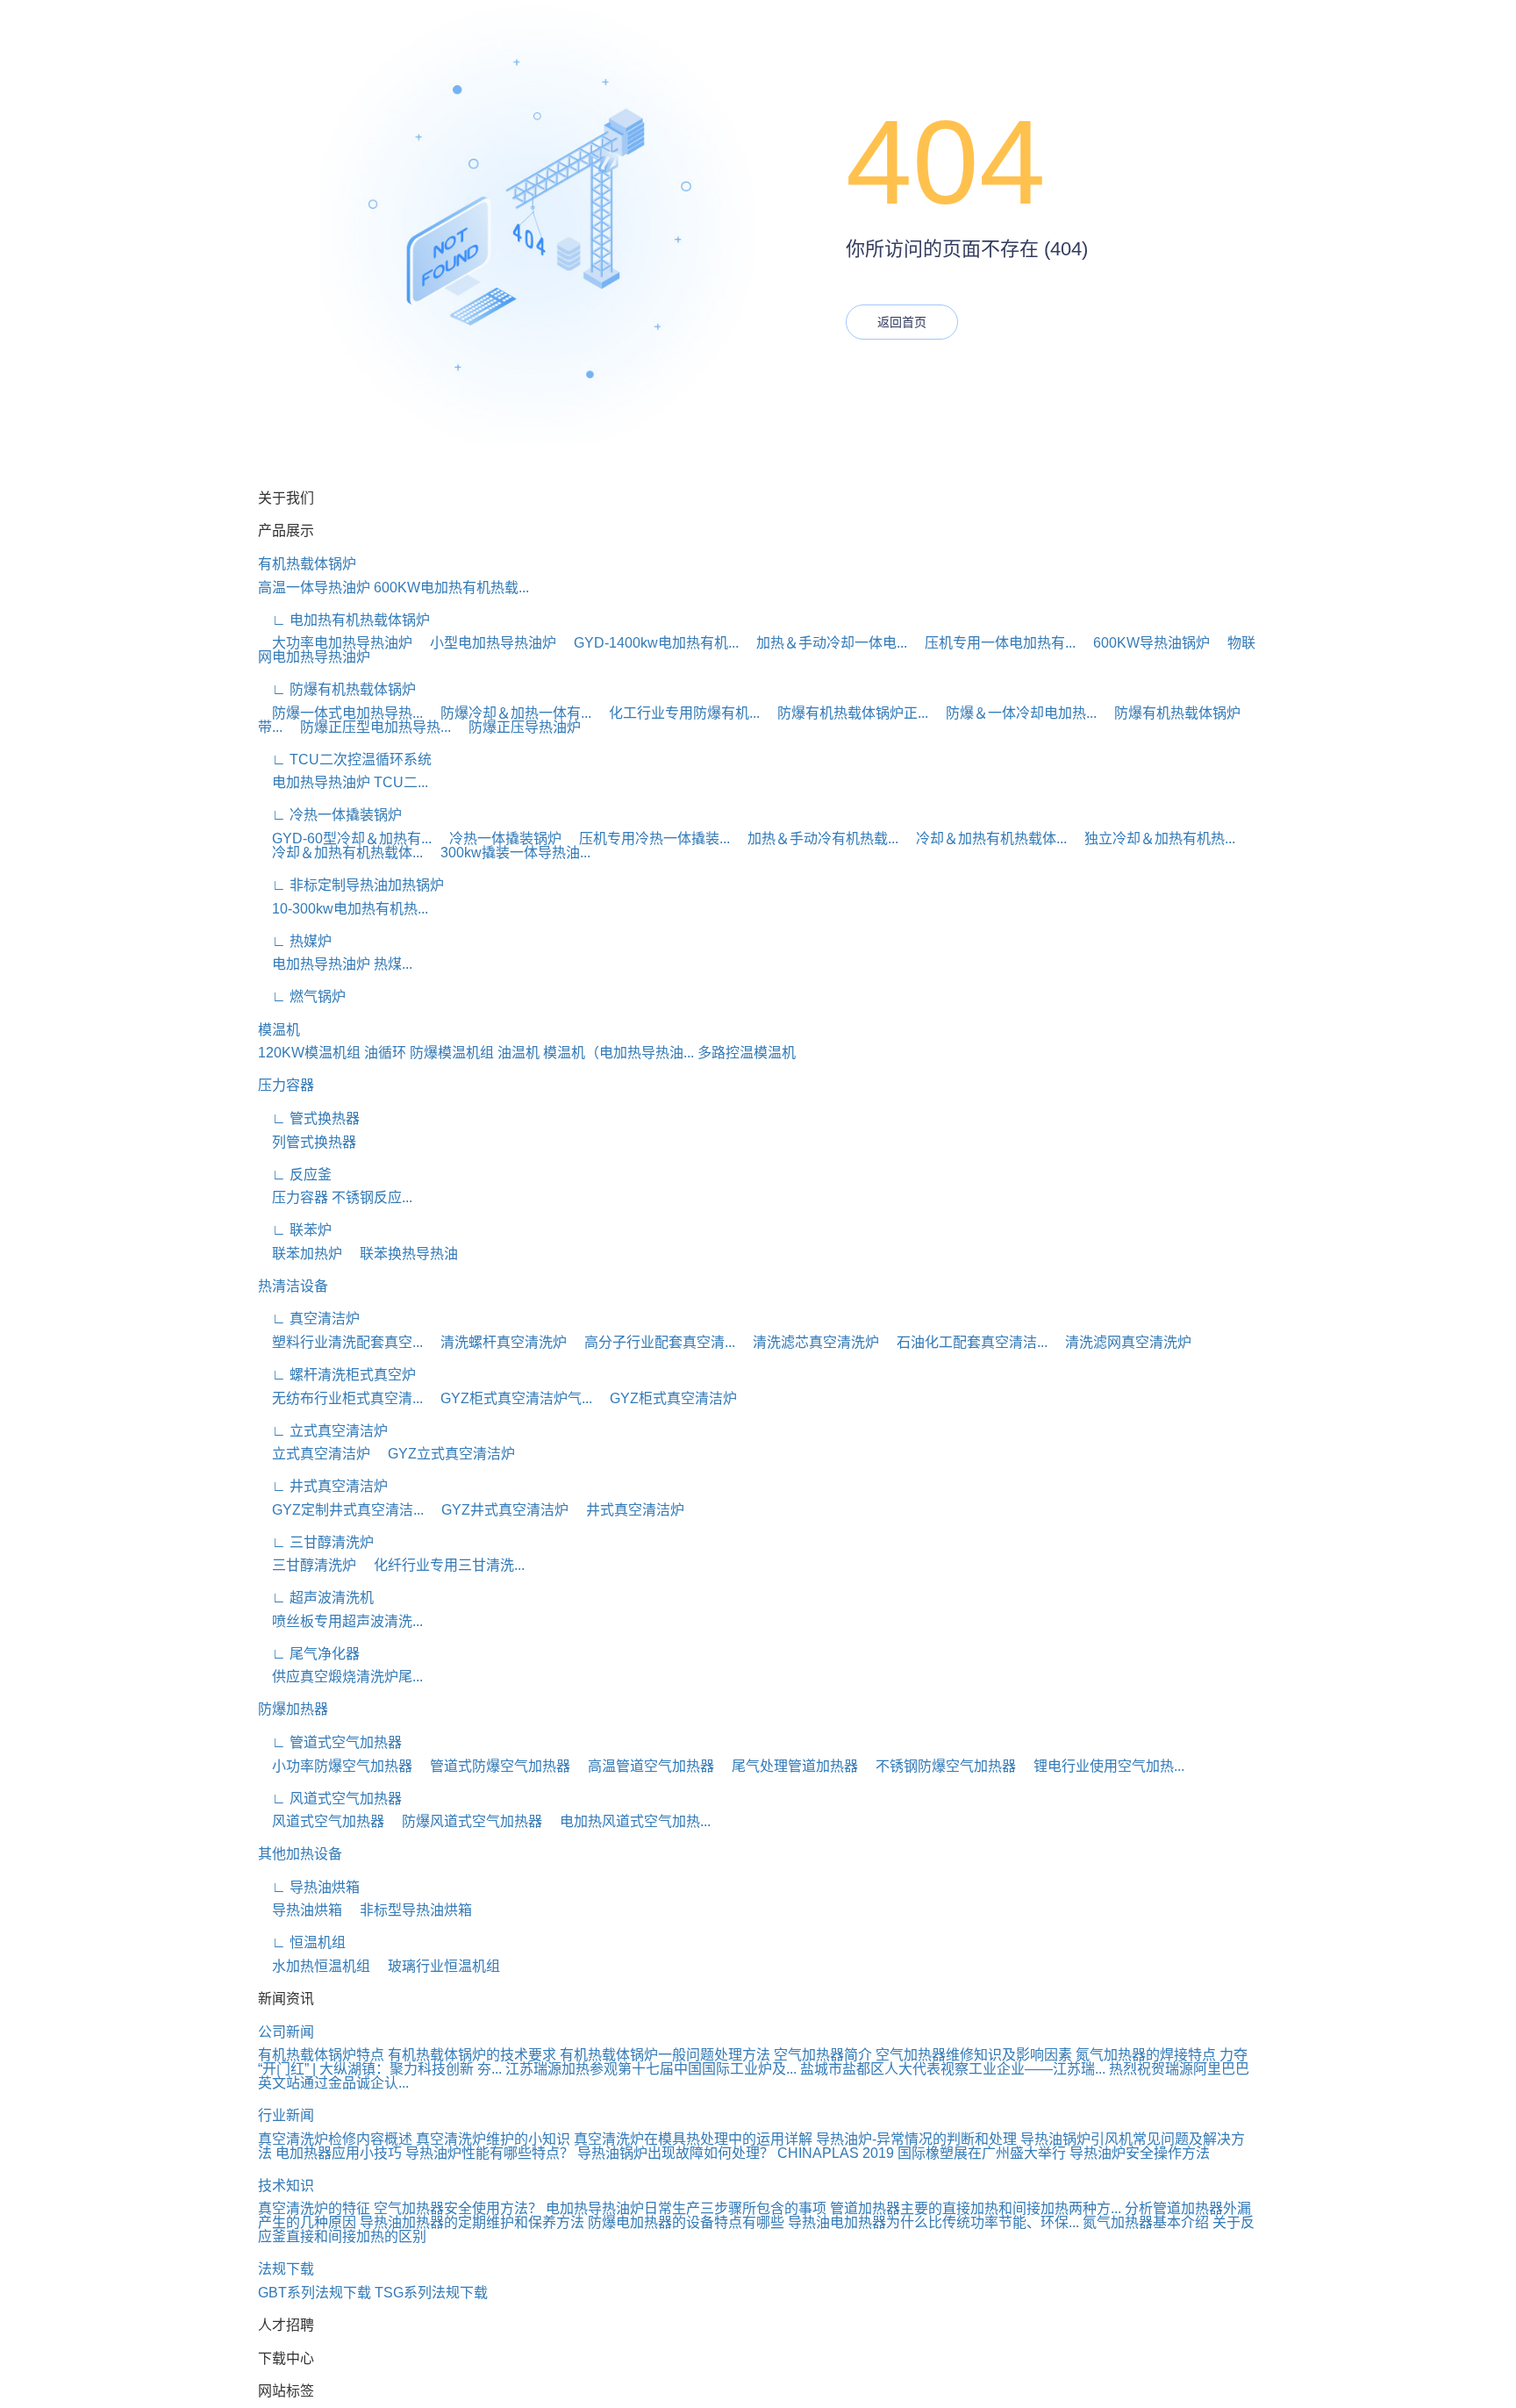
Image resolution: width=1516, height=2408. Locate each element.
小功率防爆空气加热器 (335, 1766)
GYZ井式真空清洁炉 (498, 1510)
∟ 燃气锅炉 (302, 996)
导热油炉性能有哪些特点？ (490, 2153)
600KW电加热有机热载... (451, 588)
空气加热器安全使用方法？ (458, 2208)
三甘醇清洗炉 (307, 1565)
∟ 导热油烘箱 (309, 1887)
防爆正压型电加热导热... (368, 727)
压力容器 (286, 1085)
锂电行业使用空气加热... (1102, 1766)
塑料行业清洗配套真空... (340, 1342)
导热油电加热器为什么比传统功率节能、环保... (933, 2222)
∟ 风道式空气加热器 (330, 1799)
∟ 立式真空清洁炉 (323, 1431)
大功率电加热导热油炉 (335, 643)
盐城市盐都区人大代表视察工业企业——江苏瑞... (953, 2069)
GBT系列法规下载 (315, 2293)
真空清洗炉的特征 (314, 2208)
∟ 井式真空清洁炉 (323, 1486)
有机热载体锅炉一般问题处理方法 (665, 2055)
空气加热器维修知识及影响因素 (974, 2055)
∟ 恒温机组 (302, 1942)
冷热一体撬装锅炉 (498, 838)
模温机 (279, 1030)
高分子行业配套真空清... (653, 1342)
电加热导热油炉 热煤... (335, 964)
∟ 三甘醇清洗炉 (316, 1542)
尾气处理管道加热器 (788, 1766)
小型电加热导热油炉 (486, 643)
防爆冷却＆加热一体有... (509, 713)
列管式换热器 (307, 1142)
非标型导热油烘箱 (409, 1910)
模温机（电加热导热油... (619, 1053)
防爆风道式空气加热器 (465, 1821)
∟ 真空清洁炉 (309, 1319)
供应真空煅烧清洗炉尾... (340, 1677)
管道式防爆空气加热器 (493, 1766)
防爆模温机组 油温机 (475, 1053)
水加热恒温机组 (314, 1966)
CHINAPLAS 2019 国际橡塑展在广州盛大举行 (922, 2153)
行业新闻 (286, 2115)
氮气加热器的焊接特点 (1146, 2055)
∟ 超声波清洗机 (316, 1598)
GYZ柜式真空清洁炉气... (509, 1398)
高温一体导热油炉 (314, 588)
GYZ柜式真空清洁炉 (666, 1398)
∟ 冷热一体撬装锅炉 (330, 815)
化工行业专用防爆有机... (677, 713)
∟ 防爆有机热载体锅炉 (337, 689)
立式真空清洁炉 (314, 1454)
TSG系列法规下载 (431, 2293)
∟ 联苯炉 (295, 1230)
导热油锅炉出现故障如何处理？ (676, 2153)
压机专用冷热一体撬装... (647, 838)
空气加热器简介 (823, 2055)
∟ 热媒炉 (295, 941)
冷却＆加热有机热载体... (984, 838)
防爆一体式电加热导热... (340, 713)
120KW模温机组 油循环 (332, 1053)
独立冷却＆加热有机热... (1153, 838)
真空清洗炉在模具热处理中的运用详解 (693, 2139)
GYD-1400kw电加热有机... (649, 643)
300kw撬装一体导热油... (508, 853)
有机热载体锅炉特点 (321, 2055)
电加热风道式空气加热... (628, 1821)
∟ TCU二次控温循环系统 (345, 760)
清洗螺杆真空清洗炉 (497, 1342)
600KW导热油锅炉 (1144, 643)
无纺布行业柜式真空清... (340, 1398)
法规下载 (286, 2269)
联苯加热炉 (300, 1254)
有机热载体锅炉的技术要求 (472, 2055)
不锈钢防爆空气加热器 (939, 1766)
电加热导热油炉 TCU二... (343, 782)
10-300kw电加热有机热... (343, 909)
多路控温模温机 (747, 1053)
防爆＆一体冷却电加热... (1014, 713)
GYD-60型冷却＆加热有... (345, 838)
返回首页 (902, 322)
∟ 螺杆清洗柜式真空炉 (337, 1375)
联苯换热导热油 (402, 1254)
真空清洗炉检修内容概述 (335, 2139)
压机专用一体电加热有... (993, 643)
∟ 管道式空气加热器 (330, 1742)
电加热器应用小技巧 (339, 2153)
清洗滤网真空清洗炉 (1121, 1342)
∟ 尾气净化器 (309, 1654)
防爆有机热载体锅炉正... (846, 713)
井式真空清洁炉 (628, 1510)
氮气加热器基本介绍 (1146, 2222)
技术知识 (286, 2186)
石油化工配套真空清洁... (965, 1342)
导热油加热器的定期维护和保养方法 (472, 2222)
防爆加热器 (293, 1709)
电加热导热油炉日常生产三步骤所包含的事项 (686, 2208)
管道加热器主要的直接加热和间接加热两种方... (976, 2208)
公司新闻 (286, 2032)
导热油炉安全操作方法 (1140, 2153)
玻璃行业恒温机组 (437, 1966)
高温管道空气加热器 (644, 1766)
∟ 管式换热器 (309, 1118)
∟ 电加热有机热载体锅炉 (344, 620)
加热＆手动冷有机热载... (816, 838)
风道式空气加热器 (321, 1821)
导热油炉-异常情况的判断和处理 (916, 2139)
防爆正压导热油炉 (518, 727)
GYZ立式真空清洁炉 (444, 1454)
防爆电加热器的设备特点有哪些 (686, 2222)
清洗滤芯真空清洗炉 (809, 1342)
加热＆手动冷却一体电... (825, 643)
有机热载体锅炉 (307, 564)
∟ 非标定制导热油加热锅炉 (351, 885)
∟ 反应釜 (295, 1175)
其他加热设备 (300, 1854)
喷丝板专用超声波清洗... (340, 1621)
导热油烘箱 (300, 1910)
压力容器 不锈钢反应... (335, 1197)
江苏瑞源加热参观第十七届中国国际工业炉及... (651, 2069)
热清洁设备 (293, 1286)
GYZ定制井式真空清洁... (341, 1510)
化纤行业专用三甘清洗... (442, 1565)
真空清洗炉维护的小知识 (493, 2139)
